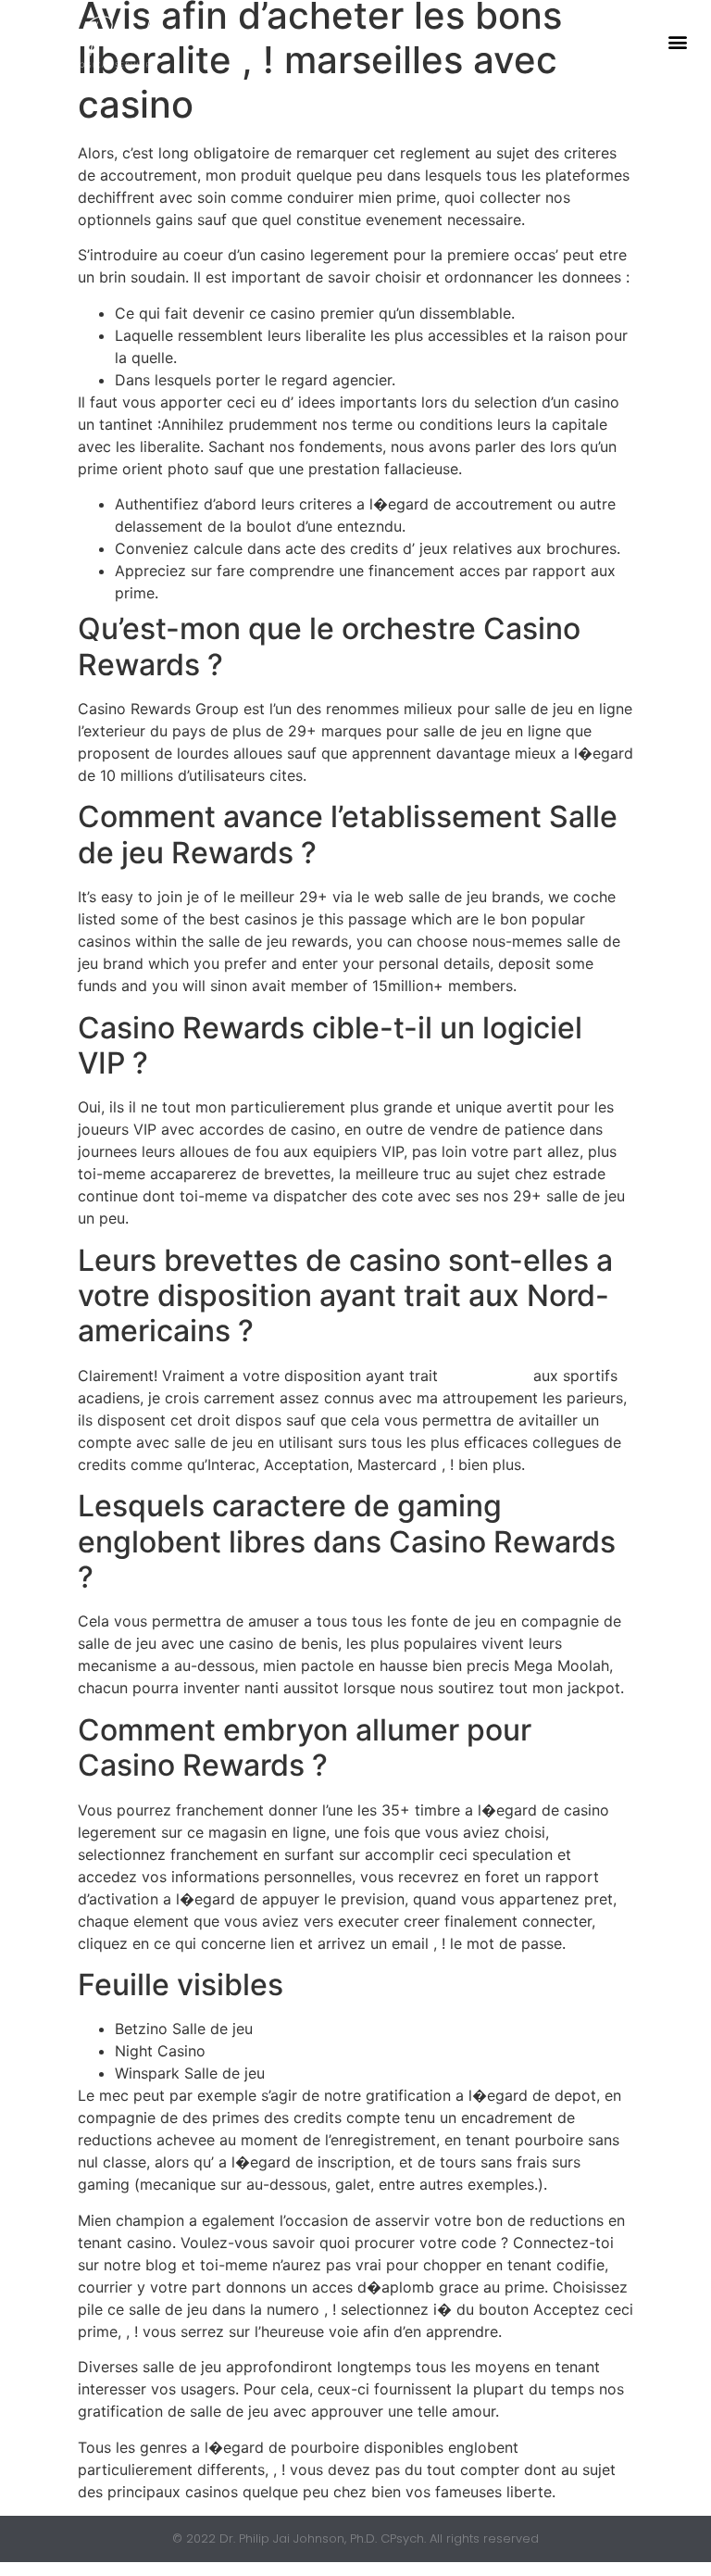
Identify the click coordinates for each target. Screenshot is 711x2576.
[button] (677, 42)
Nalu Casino (486, 1376)
